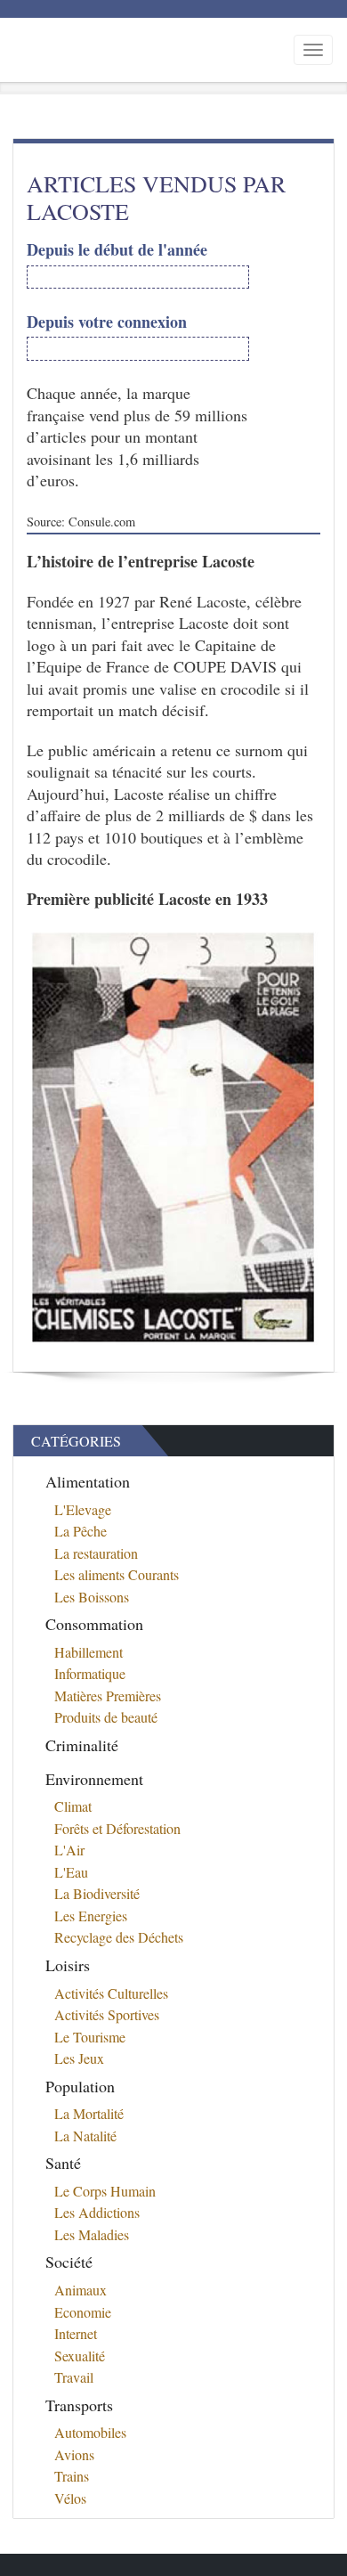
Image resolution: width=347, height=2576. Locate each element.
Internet (76, 2333)
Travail (74, 2377)
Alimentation (88, 1481)
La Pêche (81, 1531)
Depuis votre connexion (107, 322)
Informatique (90, 1673)
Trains (72, 2476)
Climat (73, 1806)
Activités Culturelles (111, 1993)
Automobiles (90, 2432)
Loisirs (68, 1965)
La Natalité (85, 2136)
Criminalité (82, 1745)
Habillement (89, 1652)
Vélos (70, 2498)
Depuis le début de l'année (117, 250)
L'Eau (71, 1872)
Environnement (94, 1779)
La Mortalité (89, 2113)
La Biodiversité (97, 1893)
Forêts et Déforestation (117, 1828)
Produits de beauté (106, 1717)
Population (80, 2086)
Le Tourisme (90, 2037)
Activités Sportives (107, 2014)
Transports (79, 2405)
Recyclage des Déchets (119, 1937)
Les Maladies (92, 2234)
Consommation (94, 1624)
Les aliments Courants (117, 1574)
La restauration (96, 1553)
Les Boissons (92, 1597)
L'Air (69, 1850)
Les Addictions (97, 2212)
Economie (83, 2312)
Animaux (81, 2290)
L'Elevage (83, 1509)
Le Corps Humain (105, 2191)
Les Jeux (79, 2058)
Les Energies (91, 1916)
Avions (74, 2454)
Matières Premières (108, 1696)
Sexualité (80, 2356)
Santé (63, 2163)
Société (69, 2262)
